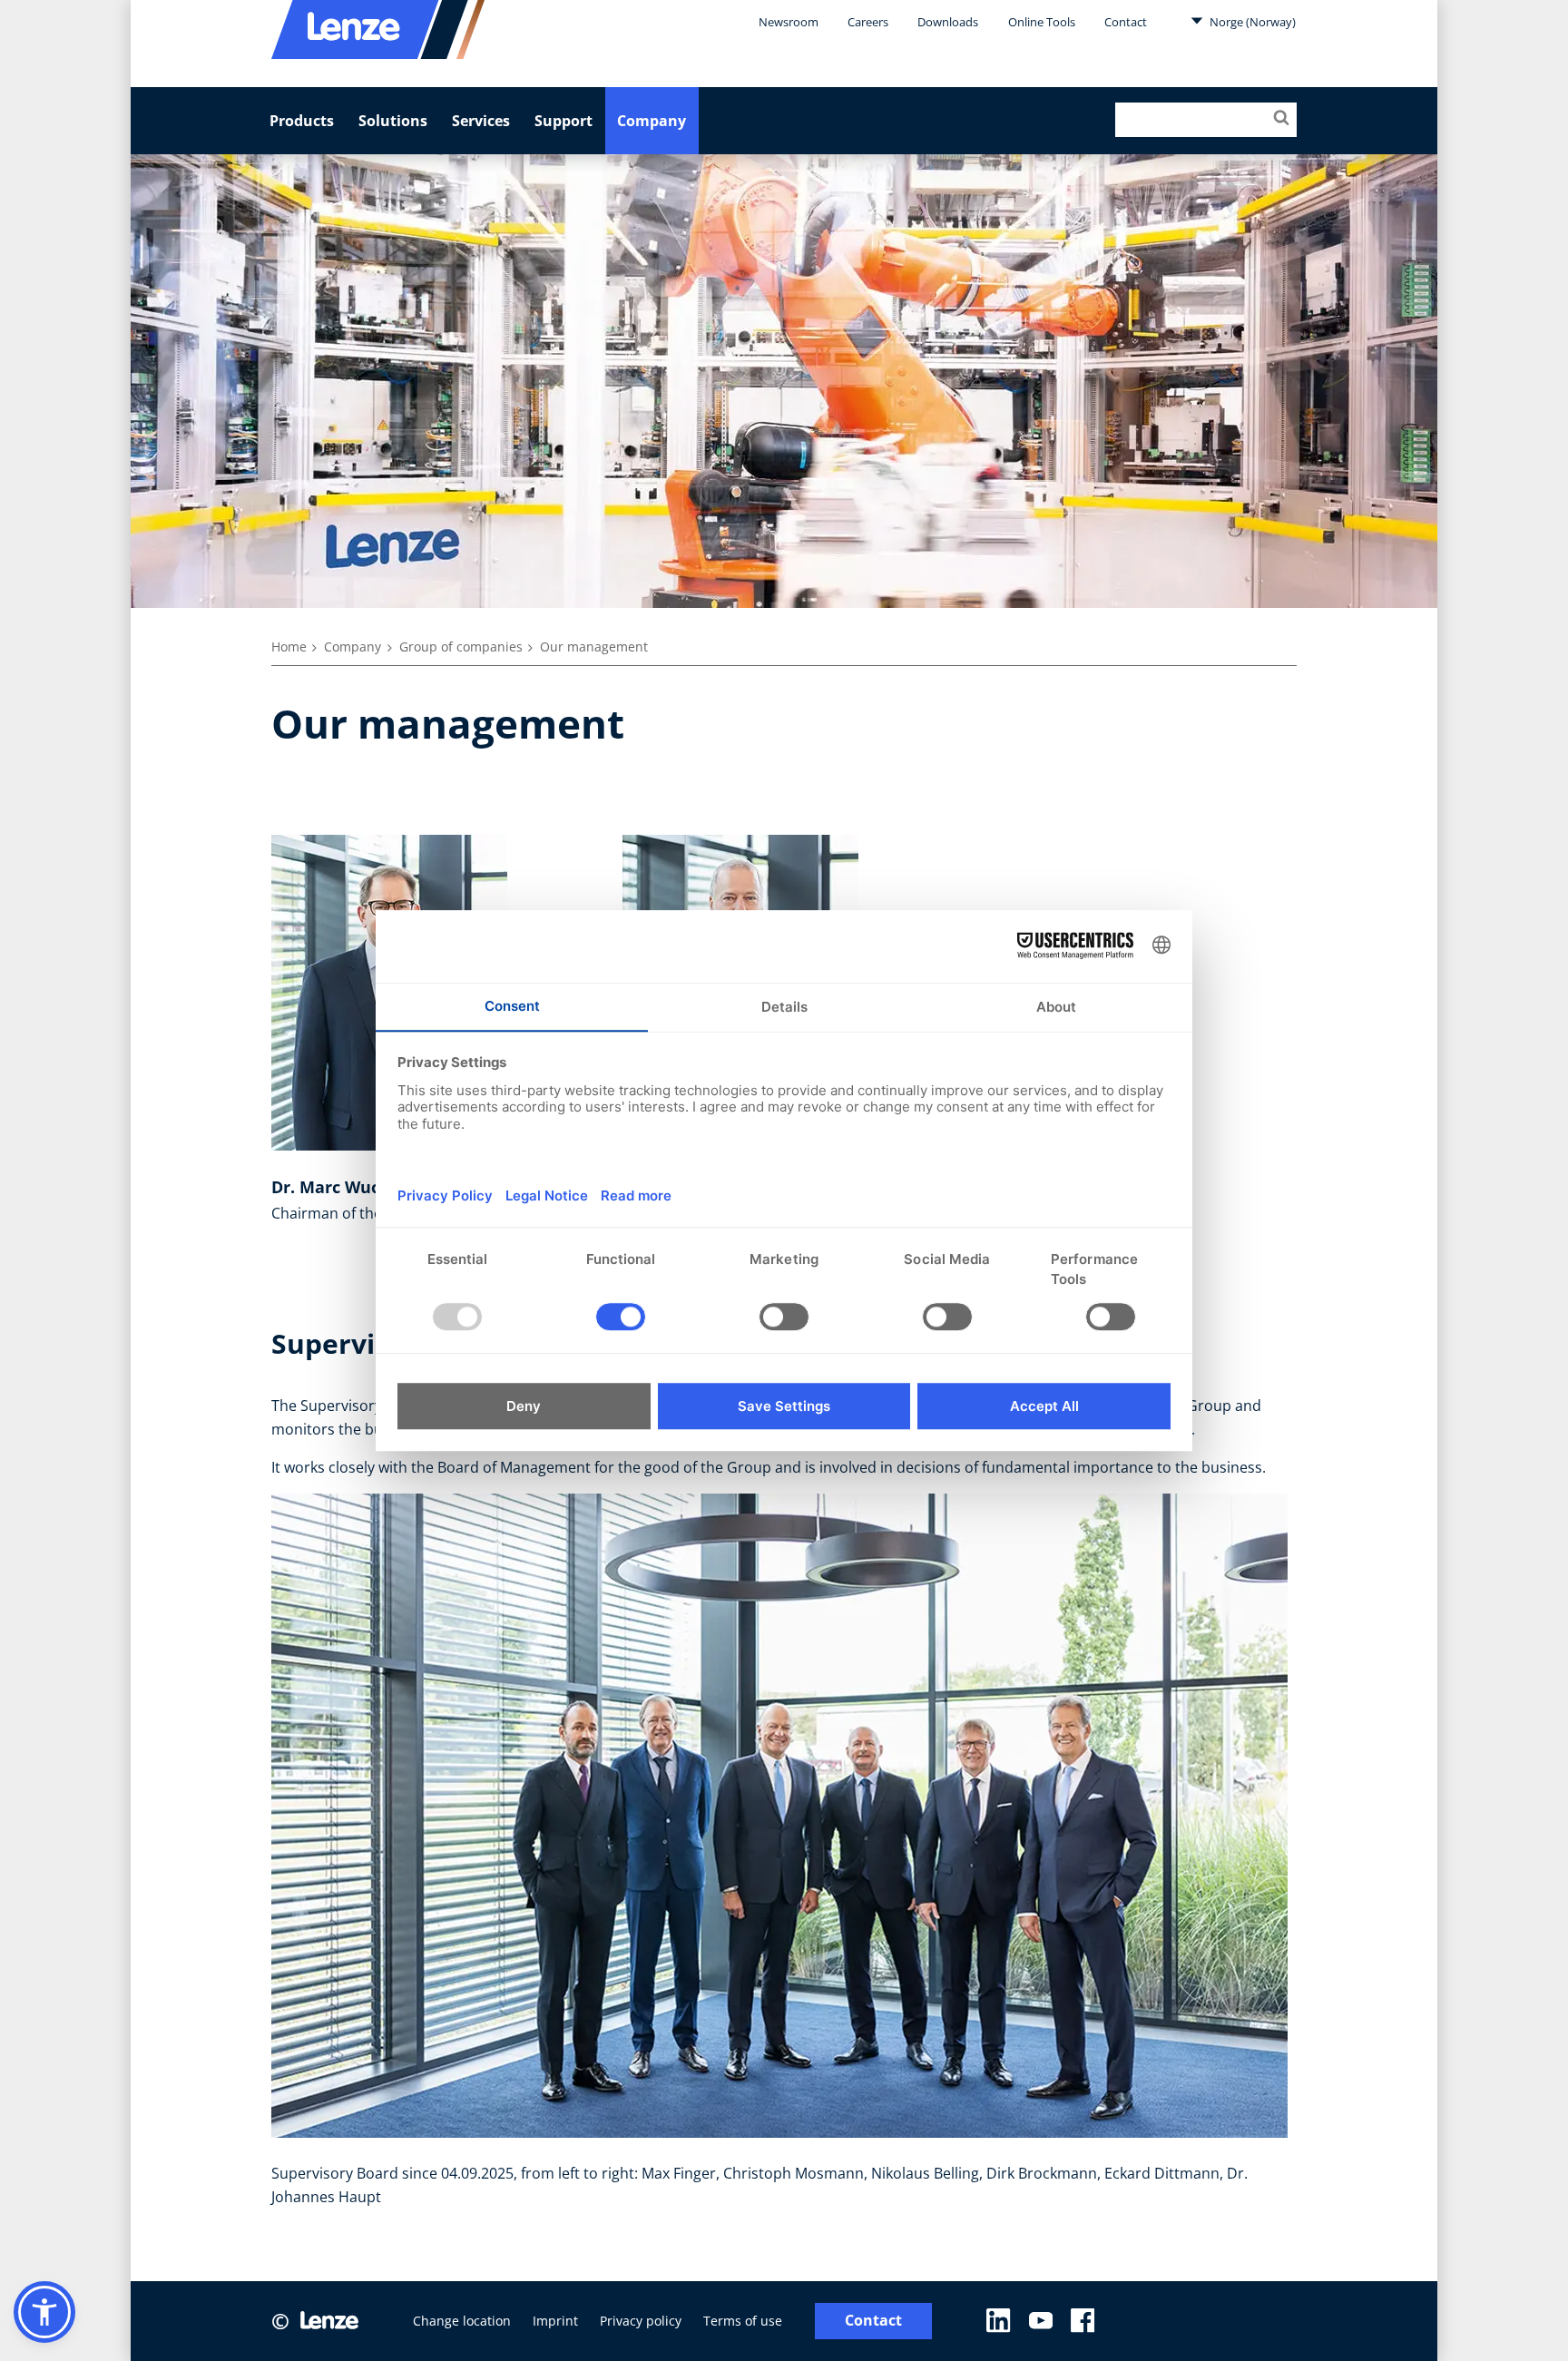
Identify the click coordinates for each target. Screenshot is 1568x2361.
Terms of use (743, 2321)
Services (481, 121)
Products (302, 121)
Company (652, 121)
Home (289, 647)
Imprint (555, 2321)
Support (563, 121)
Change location (462, 2321)
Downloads (948, 22)
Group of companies (461, 647)
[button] (44, 2312)
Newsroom (789, 22)
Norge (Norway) (1251, 22)
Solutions (393, 121)
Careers (868, 22)
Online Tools (1042, 22)
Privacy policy (641, 2321)
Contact (1126, 22)
